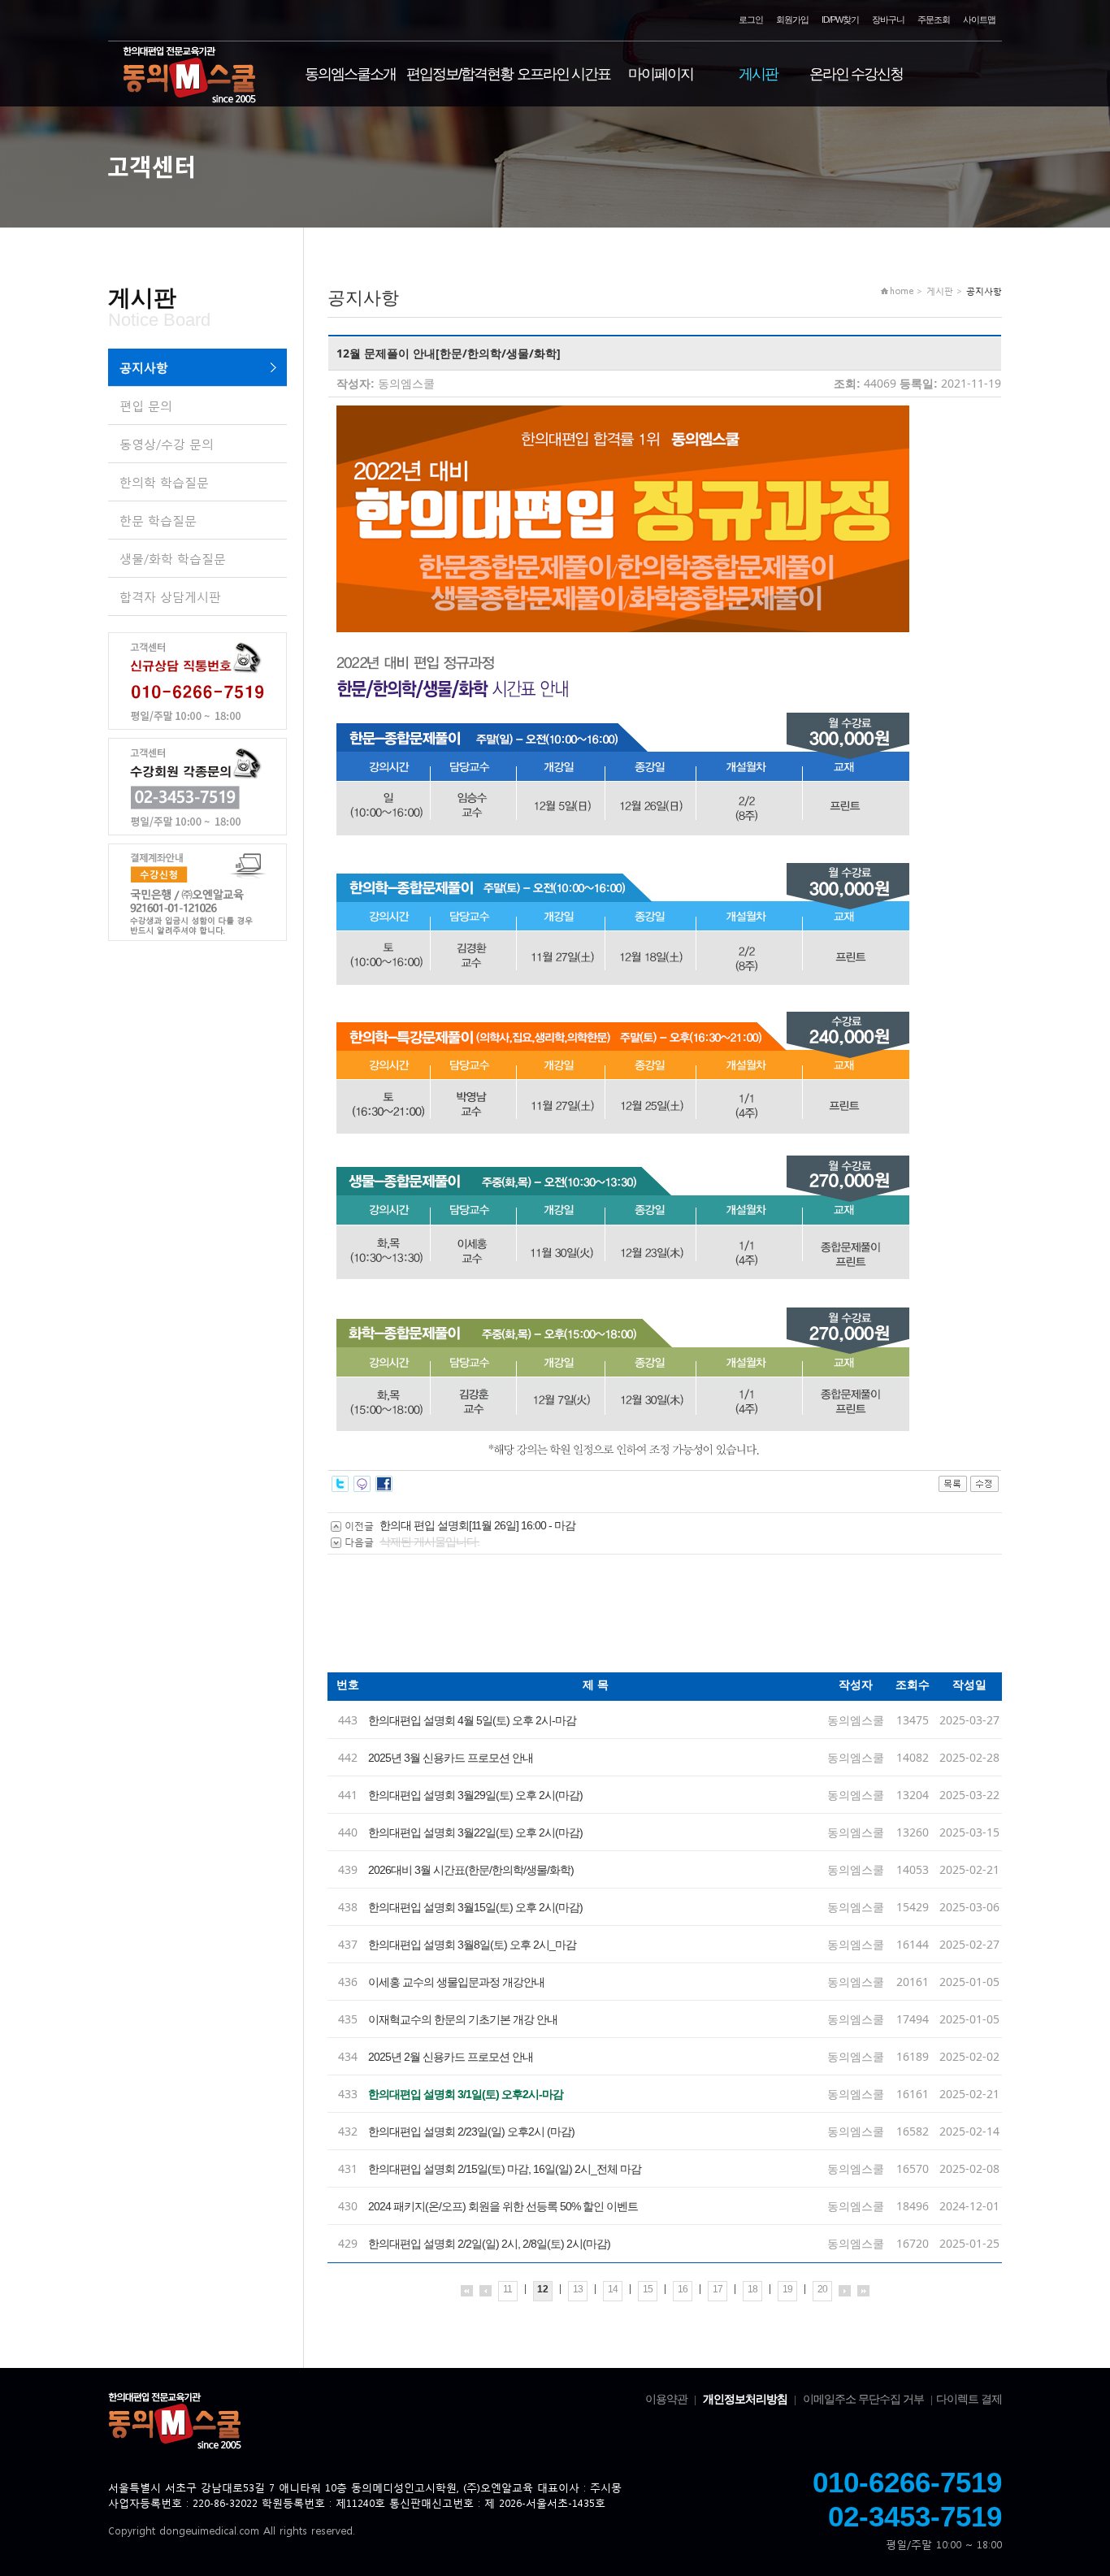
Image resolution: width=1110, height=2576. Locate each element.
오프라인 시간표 (564, 74)
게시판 (758, 74)
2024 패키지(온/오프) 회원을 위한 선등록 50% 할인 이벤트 (503, 2206)
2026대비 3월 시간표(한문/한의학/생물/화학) (471, 1870)
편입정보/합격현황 (460, 74)
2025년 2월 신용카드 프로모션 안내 (451, 2057)
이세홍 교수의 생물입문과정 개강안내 (456, 1982)
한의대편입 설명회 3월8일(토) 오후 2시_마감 (472, 1945)
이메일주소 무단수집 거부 (863, 2399)
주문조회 (934, 20)
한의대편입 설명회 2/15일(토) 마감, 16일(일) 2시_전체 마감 (505, 2169)
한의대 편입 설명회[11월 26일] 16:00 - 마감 (477, 1525)
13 (578, 2289)
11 (507, 2289)
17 (718, 2289)
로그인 (751, 20)
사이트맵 (979, 20)
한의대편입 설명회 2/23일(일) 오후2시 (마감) (471, 2131)
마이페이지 (661, 74)
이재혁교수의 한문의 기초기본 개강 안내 (463, 2019)
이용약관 (666, 2399)
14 (613, 2289)
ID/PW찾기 (840, 20)
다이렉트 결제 (969, 2399)
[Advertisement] (623, 1620)
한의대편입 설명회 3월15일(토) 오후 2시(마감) (475, 1907)
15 (648, 2289)
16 (683, 2289)
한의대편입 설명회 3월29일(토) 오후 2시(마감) (475, 1795)
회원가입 (792, 20)
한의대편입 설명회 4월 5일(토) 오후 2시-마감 (472, 1720)
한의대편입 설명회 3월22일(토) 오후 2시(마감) (475, 1832)
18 (752, 2289)
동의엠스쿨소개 (350, 74)
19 (787, 2289)
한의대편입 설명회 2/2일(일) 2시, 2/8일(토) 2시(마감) (489, 2244)
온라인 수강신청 (856, 74)
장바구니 (888, 20)
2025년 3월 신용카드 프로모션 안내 (451, 1758)
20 (822, 2289)
